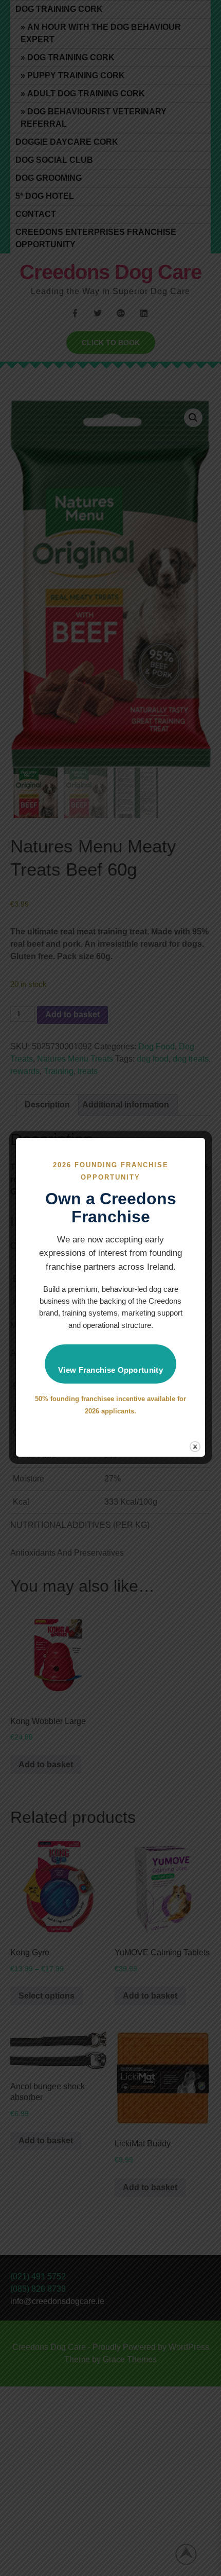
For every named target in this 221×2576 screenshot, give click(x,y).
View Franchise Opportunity (110, 1370)
